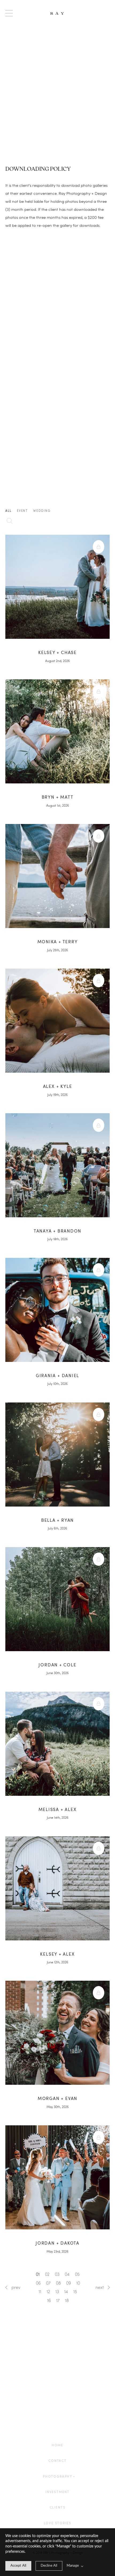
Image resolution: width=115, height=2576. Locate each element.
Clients (58, 2507)
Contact (57, 2461)
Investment (57, 2492)
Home (57, 2445)
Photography (57, 2476)
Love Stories (58, 2523)
